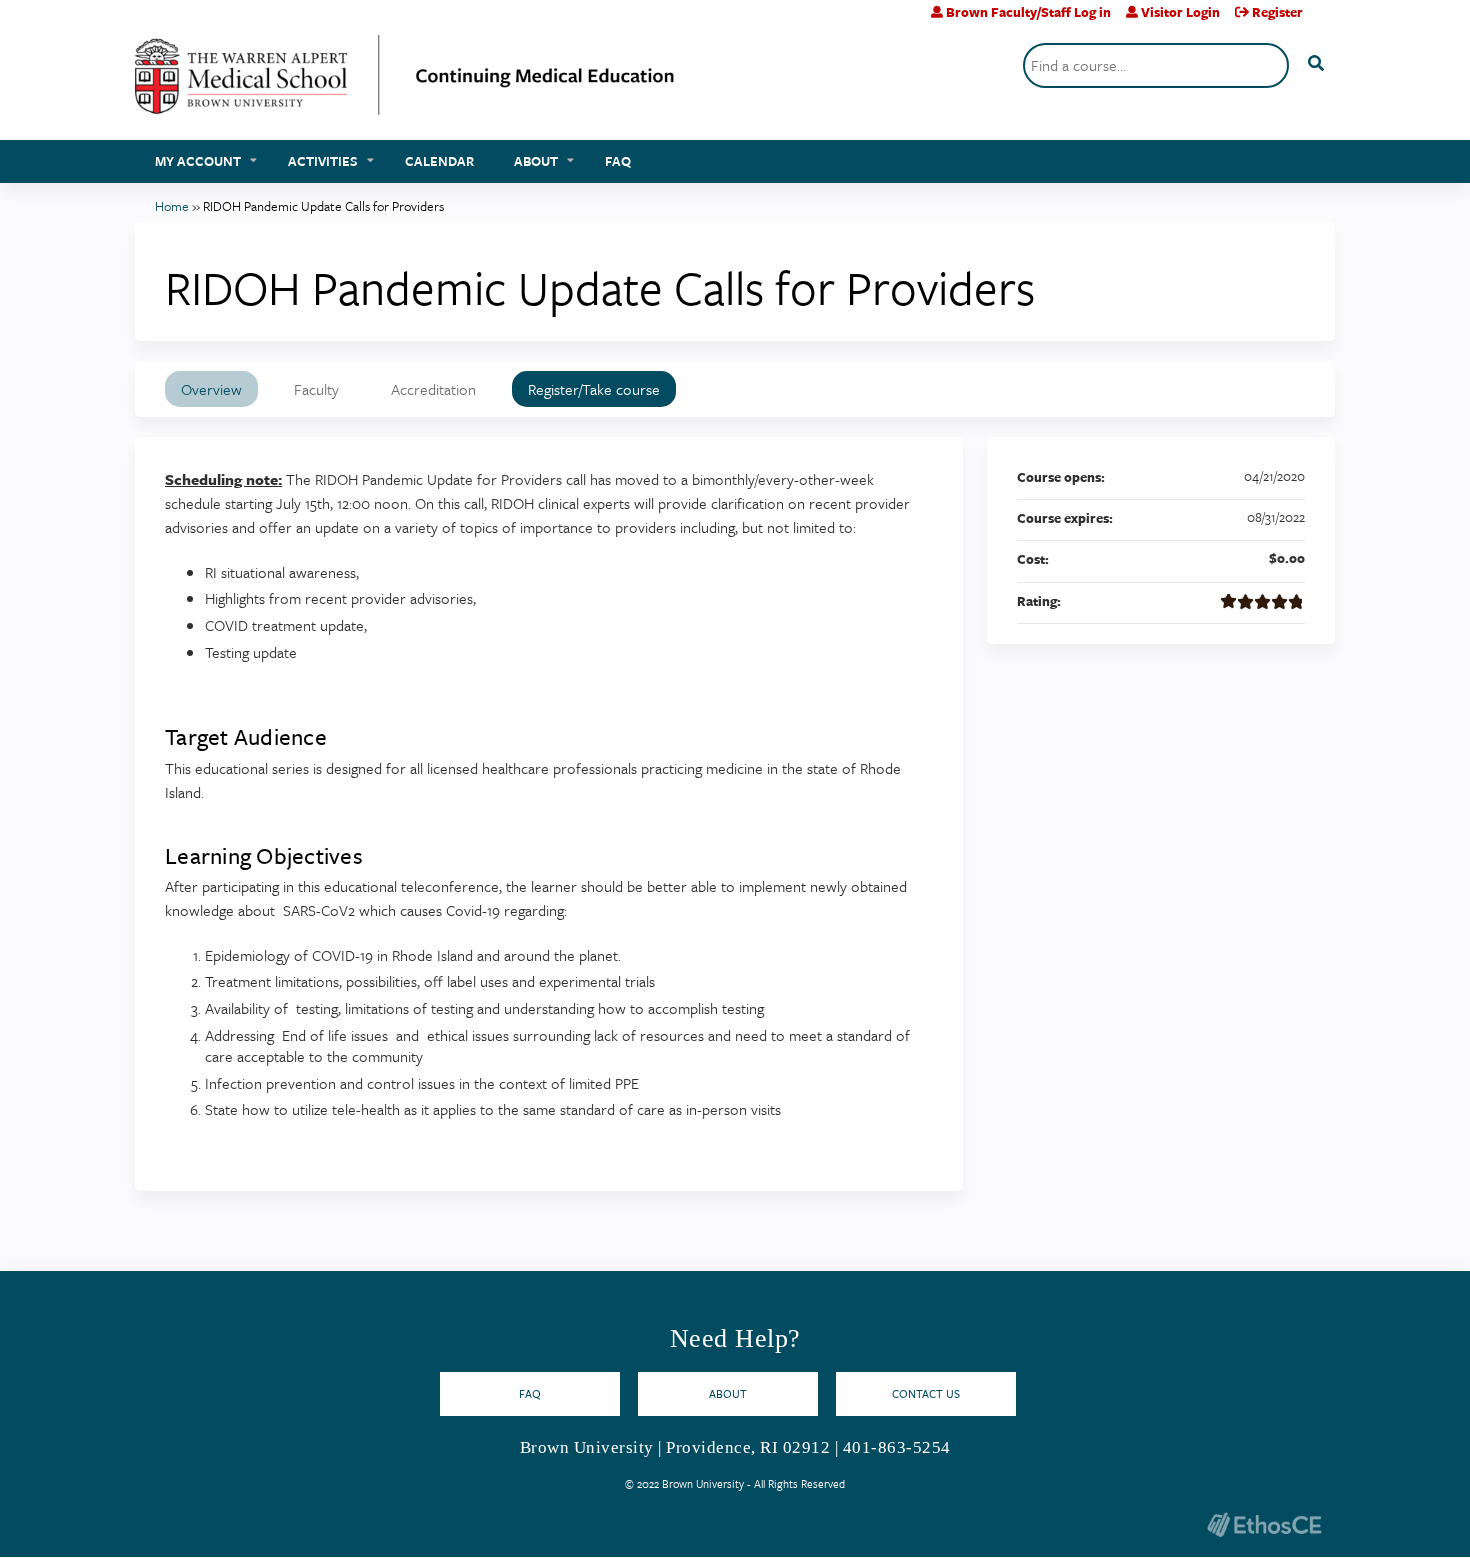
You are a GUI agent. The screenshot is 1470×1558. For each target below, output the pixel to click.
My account (198, 161)
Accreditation (433, 389)
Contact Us (926, 1393)
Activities (323, 161)
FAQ (618, 161)
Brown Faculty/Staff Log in (1028, 12)
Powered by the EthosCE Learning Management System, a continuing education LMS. (1264, 1524)
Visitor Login (1180, 12)
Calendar (439, 161)
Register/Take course (594, 389)
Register (1277, 12)
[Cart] (1326, 19)
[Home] (405, 82)
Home (172, 206)
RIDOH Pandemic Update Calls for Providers (323, 206)
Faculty (316, 389)
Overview (211, 389)
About (536, 161)
